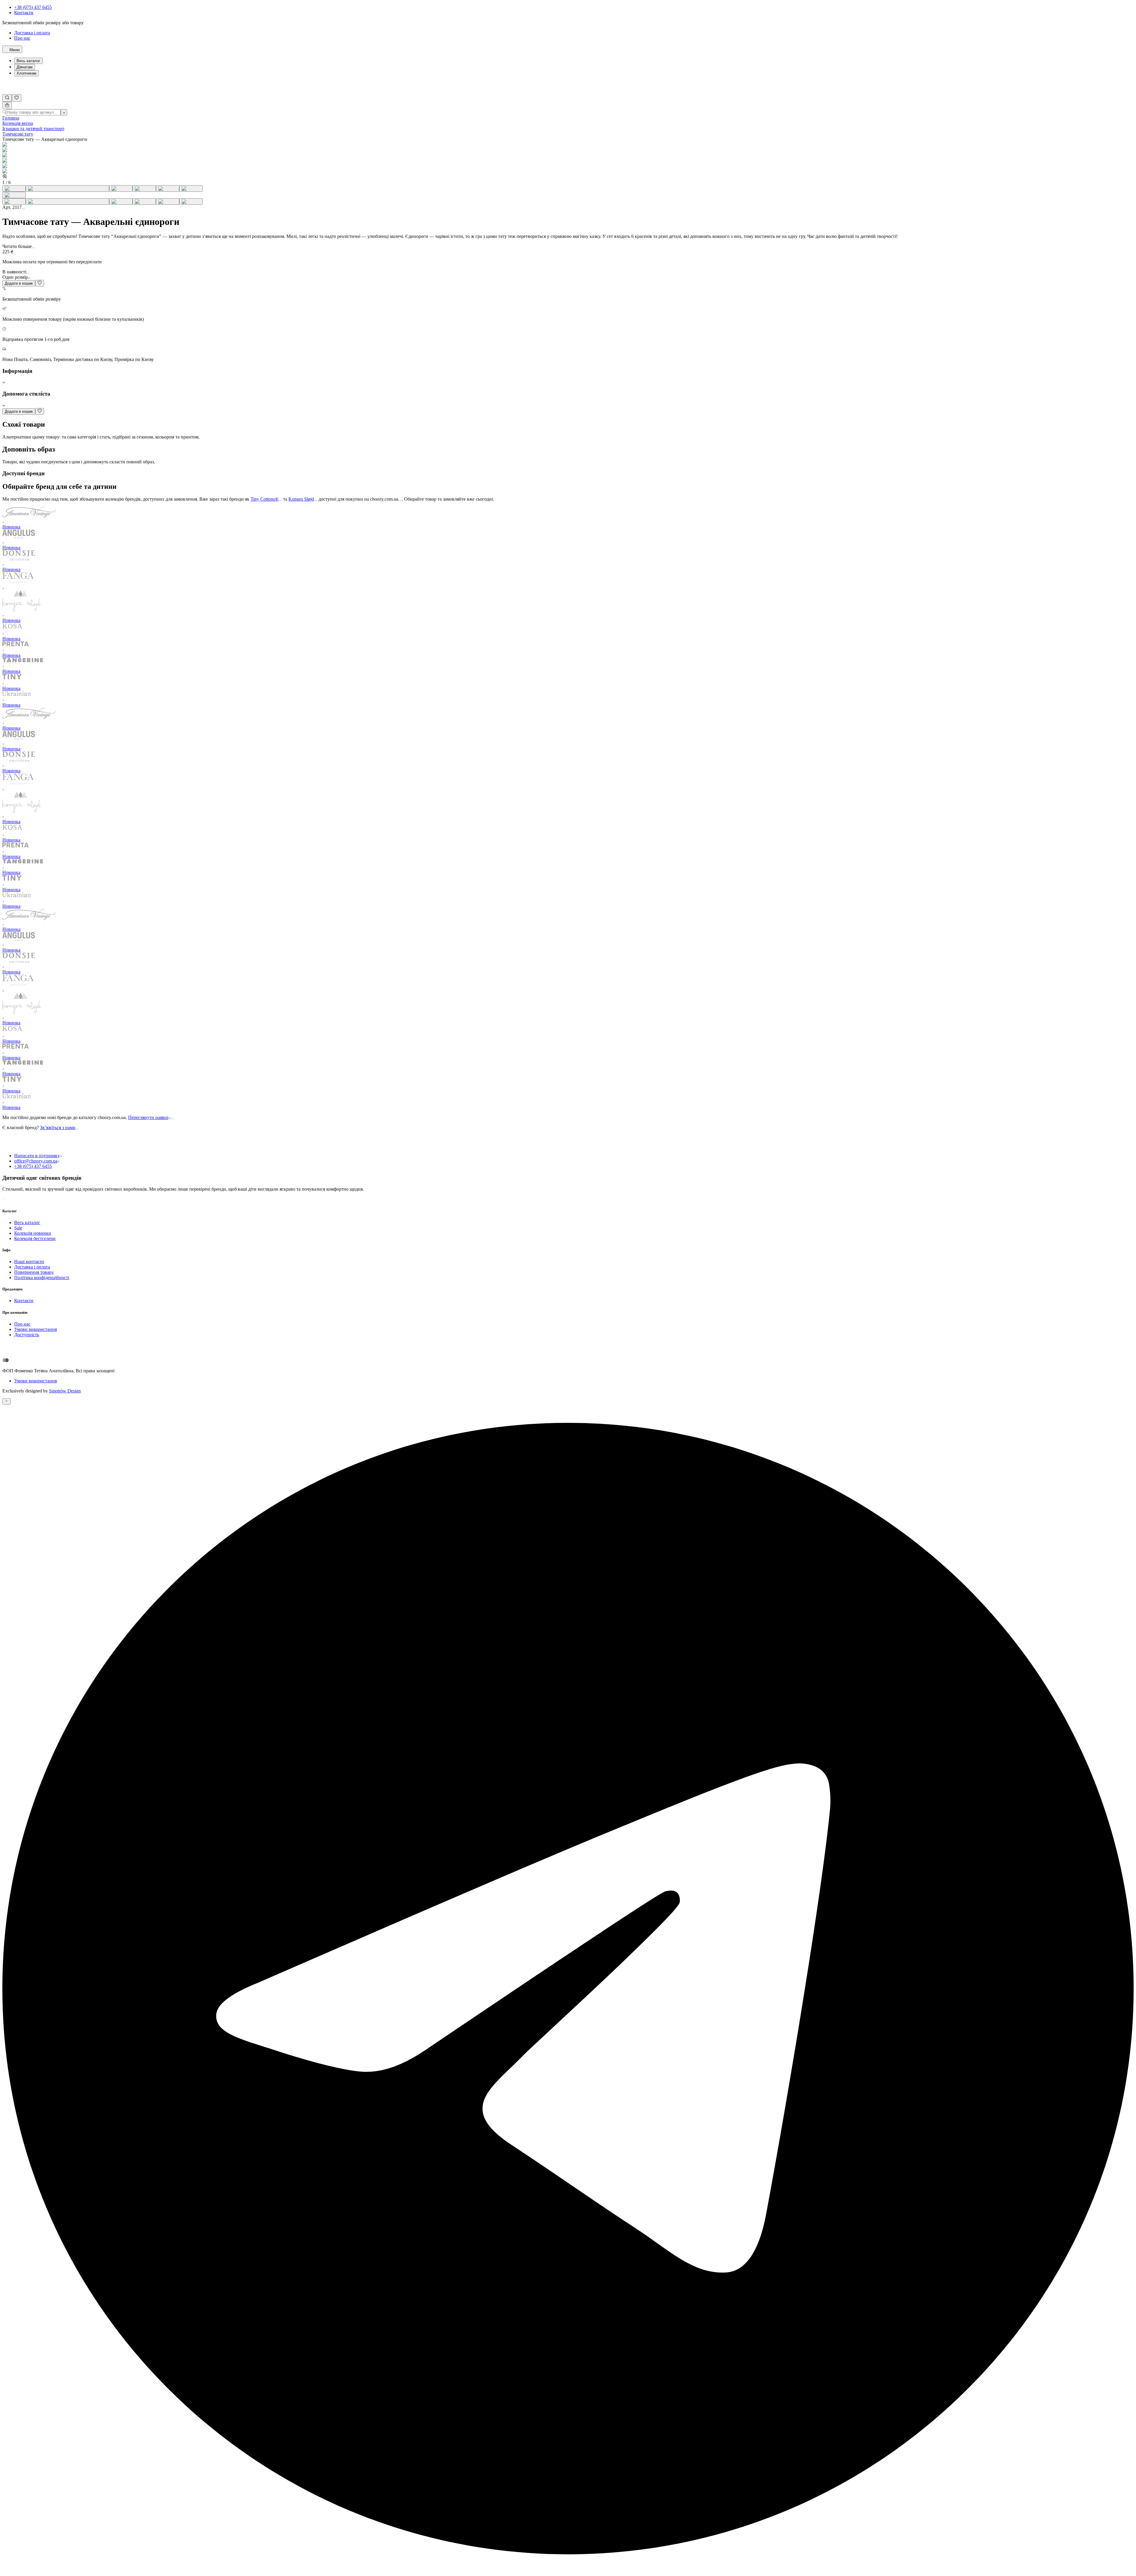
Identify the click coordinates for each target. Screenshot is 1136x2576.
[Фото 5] (168, 188)
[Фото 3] (121, 188)
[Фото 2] (67, 188)
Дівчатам (25, 67)
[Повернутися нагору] (7, 1401)
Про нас (22, 38)
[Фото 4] (144, 188)
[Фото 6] (191, 188)
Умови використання (35, 1381)
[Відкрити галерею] (14, 195)
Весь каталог (28, 61)
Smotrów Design (65, 1391)
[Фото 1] (14, 188)
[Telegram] (568, 2571)
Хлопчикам (26, 73)
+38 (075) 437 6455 (33, 7)
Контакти (24, 13)
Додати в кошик (19, 283)
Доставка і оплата (32, 33)
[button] (568, 377)
